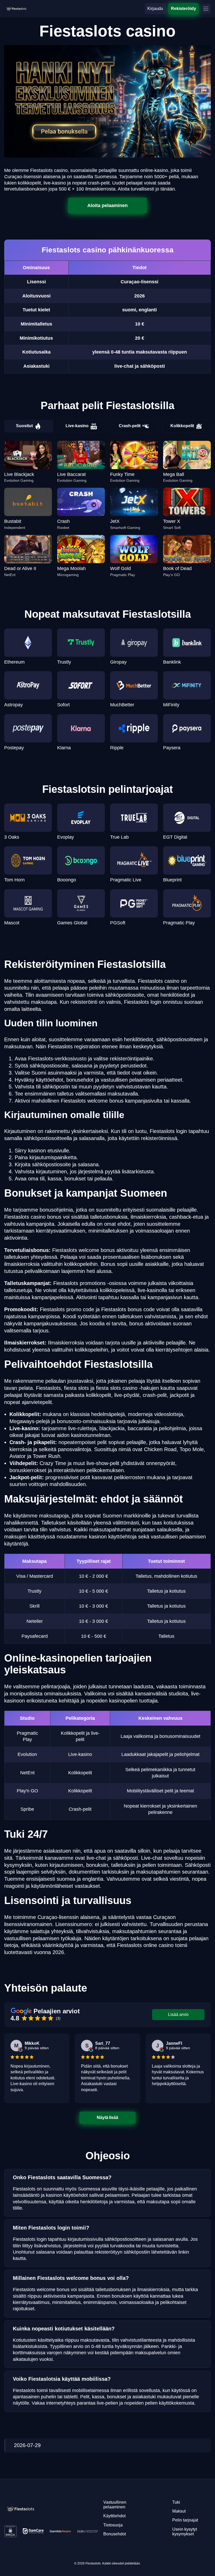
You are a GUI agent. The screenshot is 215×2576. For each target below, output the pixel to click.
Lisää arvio (178, 2014)
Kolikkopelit (182, 426)
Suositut (24, 426)
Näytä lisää (108, 2117)
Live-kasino (77, 426)
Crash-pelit (130, 426)
